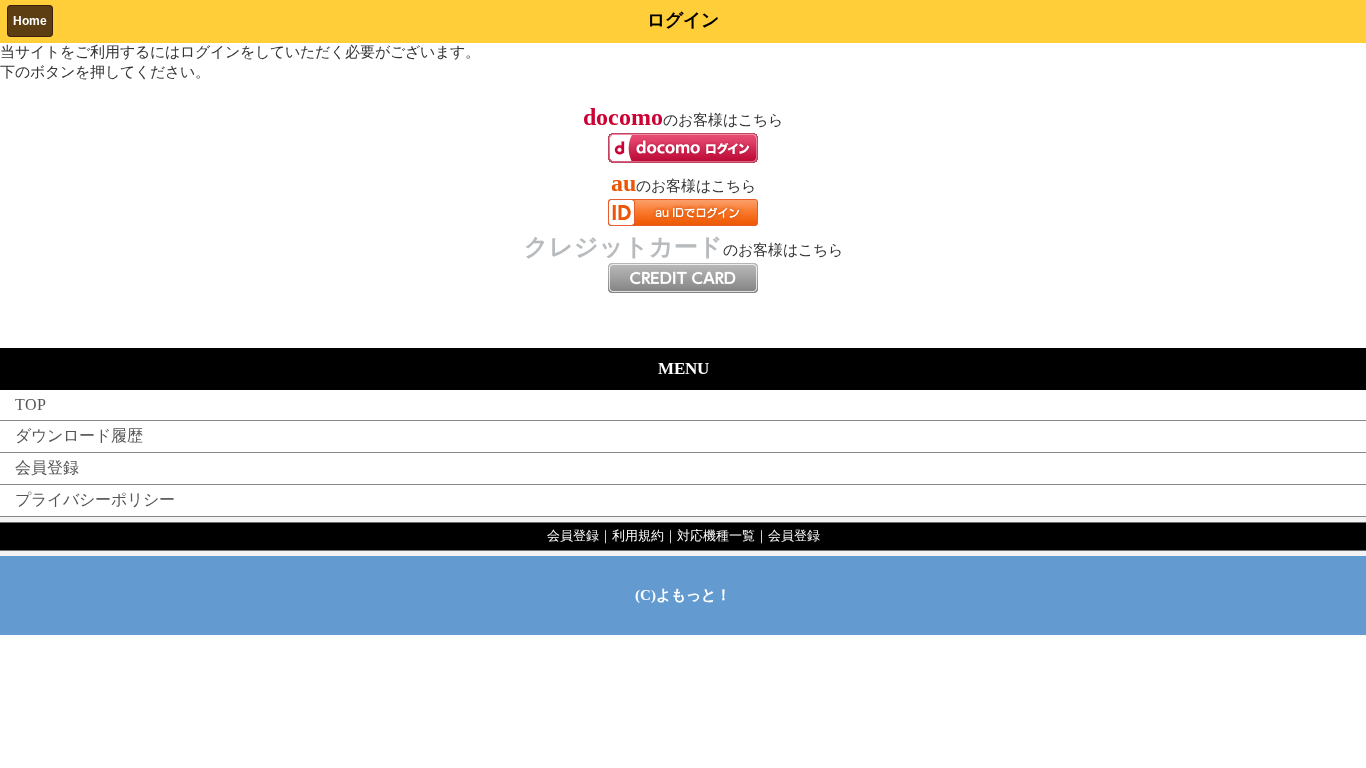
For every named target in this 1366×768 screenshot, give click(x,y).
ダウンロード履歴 (79, 435)
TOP (30, 404)
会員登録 (47, 467)
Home (30, 21)
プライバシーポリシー (95, 499)
